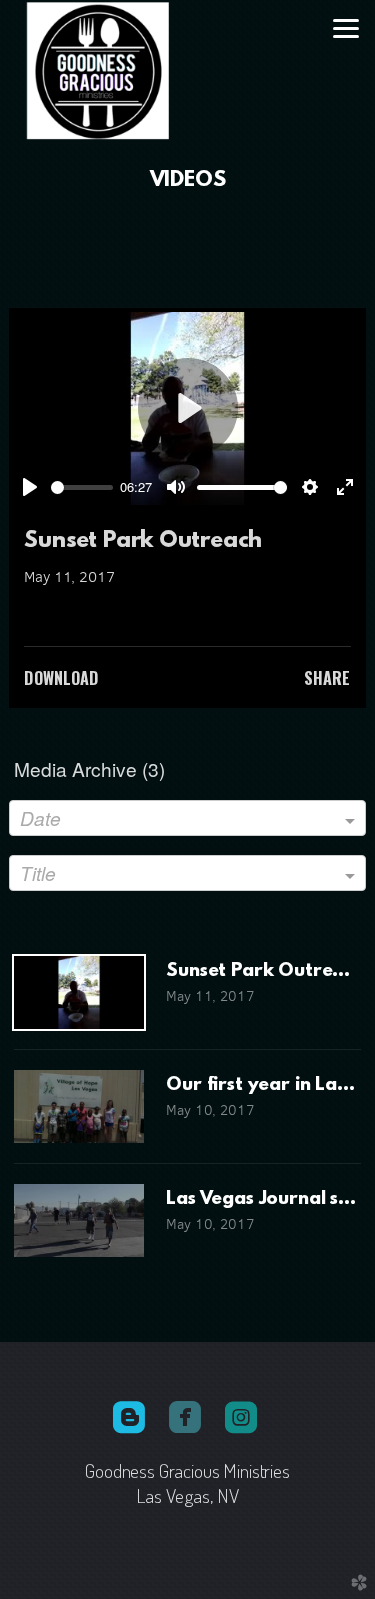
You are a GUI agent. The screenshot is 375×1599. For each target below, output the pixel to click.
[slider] (81, 487)
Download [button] (61, 678)
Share (327, 678)
